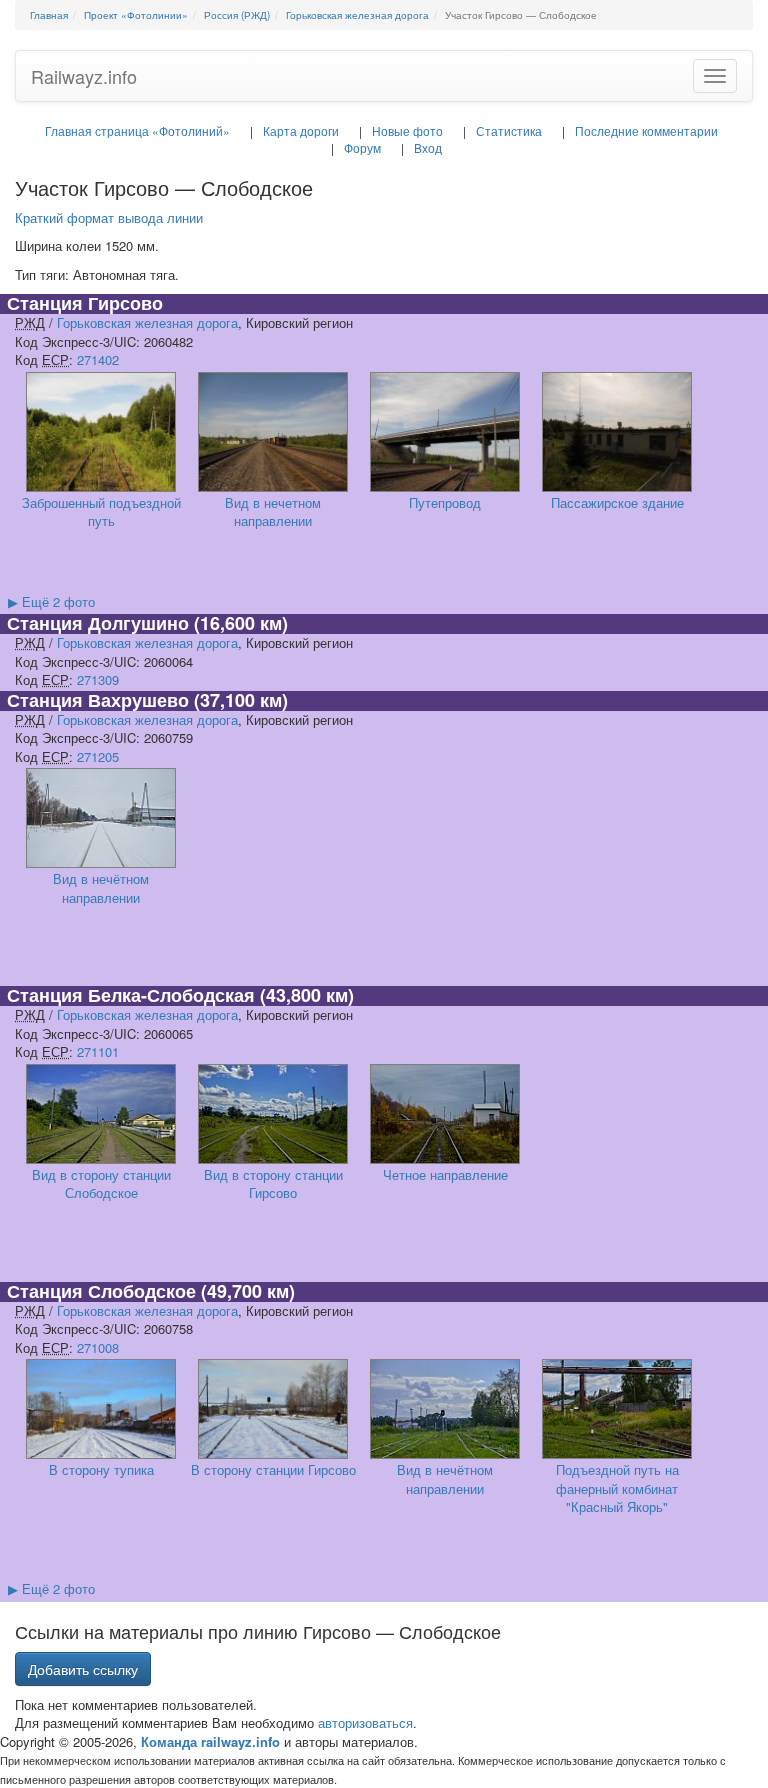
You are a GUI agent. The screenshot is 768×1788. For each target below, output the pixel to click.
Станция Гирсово (85, 303)
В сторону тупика (101, 1469)
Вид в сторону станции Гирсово (273, 1184)
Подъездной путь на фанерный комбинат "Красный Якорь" (617, 1488)
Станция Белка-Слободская (131, 995)
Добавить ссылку (83, 1669)
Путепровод (445, 502)
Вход (428, 147)
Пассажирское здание (617, 502)
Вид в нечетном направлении (273, 512)
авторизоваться (365, 1722)
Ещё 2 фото (51, 601)
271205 (98, 756)
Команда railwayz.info (210, 1741)
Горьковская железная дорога (147, 322)
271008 (98, 1347)
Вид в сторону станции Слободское (101, 1184)
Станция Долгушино (98, 623)
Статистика (509, 130)
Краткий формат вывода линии (109, 217)
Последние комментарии (646, 130)
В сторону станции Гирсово (273, 1469)
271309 (98, 679)
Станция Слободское (101, 1291)
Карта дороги (301, 130)
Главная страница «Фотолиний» (137, 130)
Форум (362, 147)
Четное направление (445, 1174)
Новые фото (407, 130)
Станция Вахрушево (98, 700)
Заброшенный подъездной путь (101, 512)
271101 (98, 1051)
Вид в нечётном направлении (101, 888)
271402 (98, 359)
